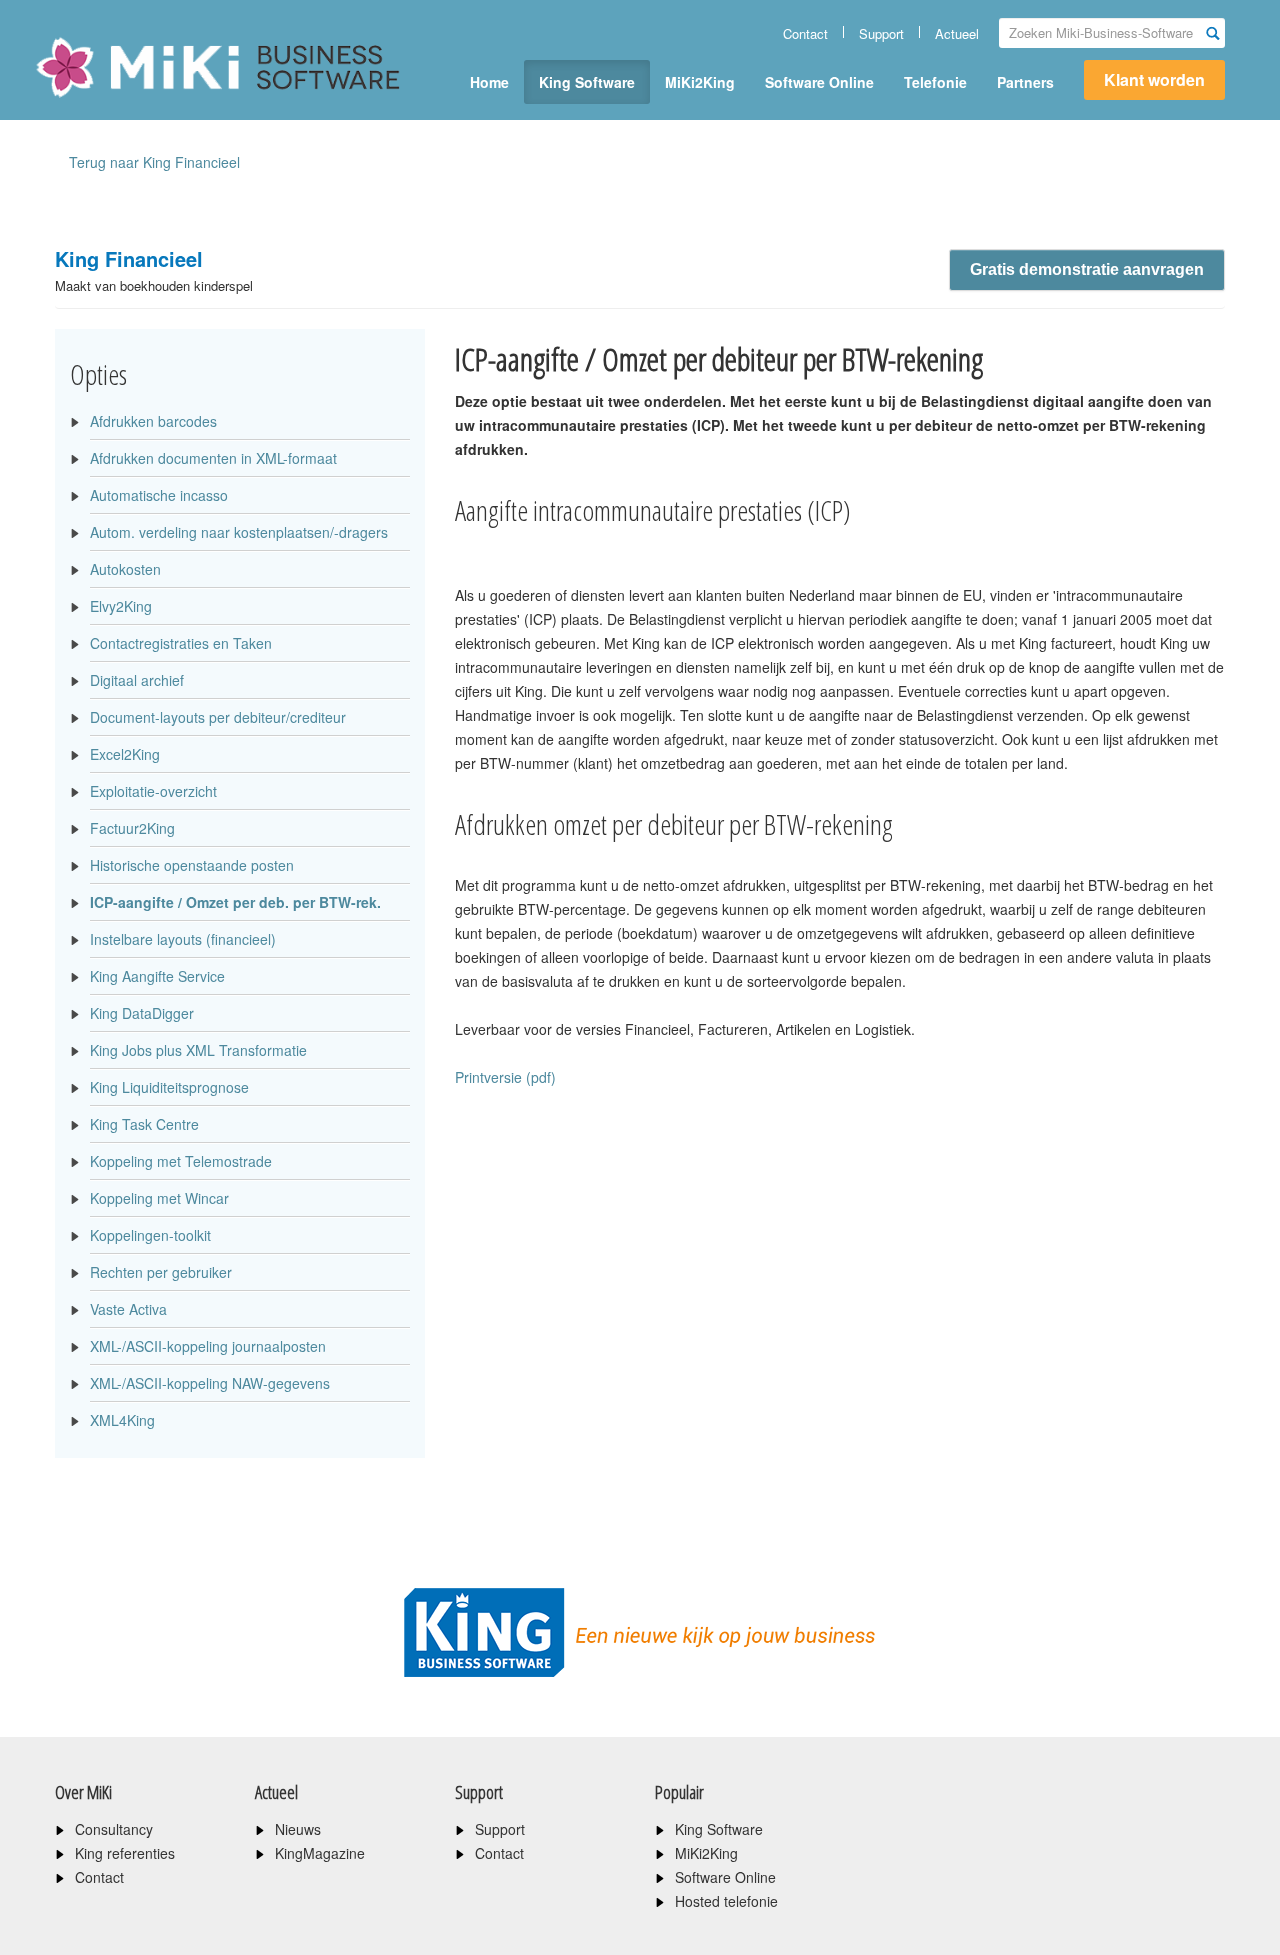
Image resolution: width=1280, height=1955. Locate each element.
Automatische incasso (159, 495)
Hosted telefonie (726, 1901)
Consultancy (114, 1829)
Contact (805, 33)
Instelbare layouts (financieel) (183, 939)
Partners (1025, 82)
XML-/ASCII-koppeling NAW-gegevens (210, 1383)
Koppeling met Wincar (159, 1198)
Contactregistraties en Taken (181, 643)
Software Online (819, 82)
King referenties (125, 1853)
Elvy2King (121, 606)
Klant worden (1154, 79)
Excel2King (125, 754)
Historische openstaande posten (192, 865)
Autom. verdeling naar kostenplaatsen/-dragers (239, 532)
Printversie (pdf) (505, 1077)
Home (489, 82)
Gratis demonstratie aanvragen (1087, 269)
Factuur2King (132, 828)
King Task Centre (144, 1124)
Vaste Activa (128, 1309)
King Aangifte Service (157, 976)
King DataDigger (142, 1013)
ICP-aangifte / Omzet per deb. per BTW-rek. (235, 902)
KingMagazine (320, 1853)
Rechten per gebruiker (161, 1272)
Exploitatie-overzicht (153, 791)
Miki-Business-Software (134, 102)
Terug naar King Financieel (154, 162)
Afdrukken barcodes (153, 421)
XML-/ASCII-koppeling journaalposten (208, 1346)
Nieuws (298, 1829)
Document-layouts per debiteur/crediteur (218, 717)
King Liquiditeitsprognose (169, 1087)
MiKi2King (700, 82)
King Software (587, 82)
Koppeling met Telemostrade (181, 1161)
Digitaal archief (137, 680)
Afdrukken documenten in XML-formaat (213, 458)
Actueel (957, 33)
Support (881, 33)
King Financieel (154, 269)
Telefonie (935, 82)
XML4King (122, 1420)
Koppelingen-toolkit (150, 1235)
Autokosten (125, 569)
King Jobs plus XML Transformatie (198, 1050)
